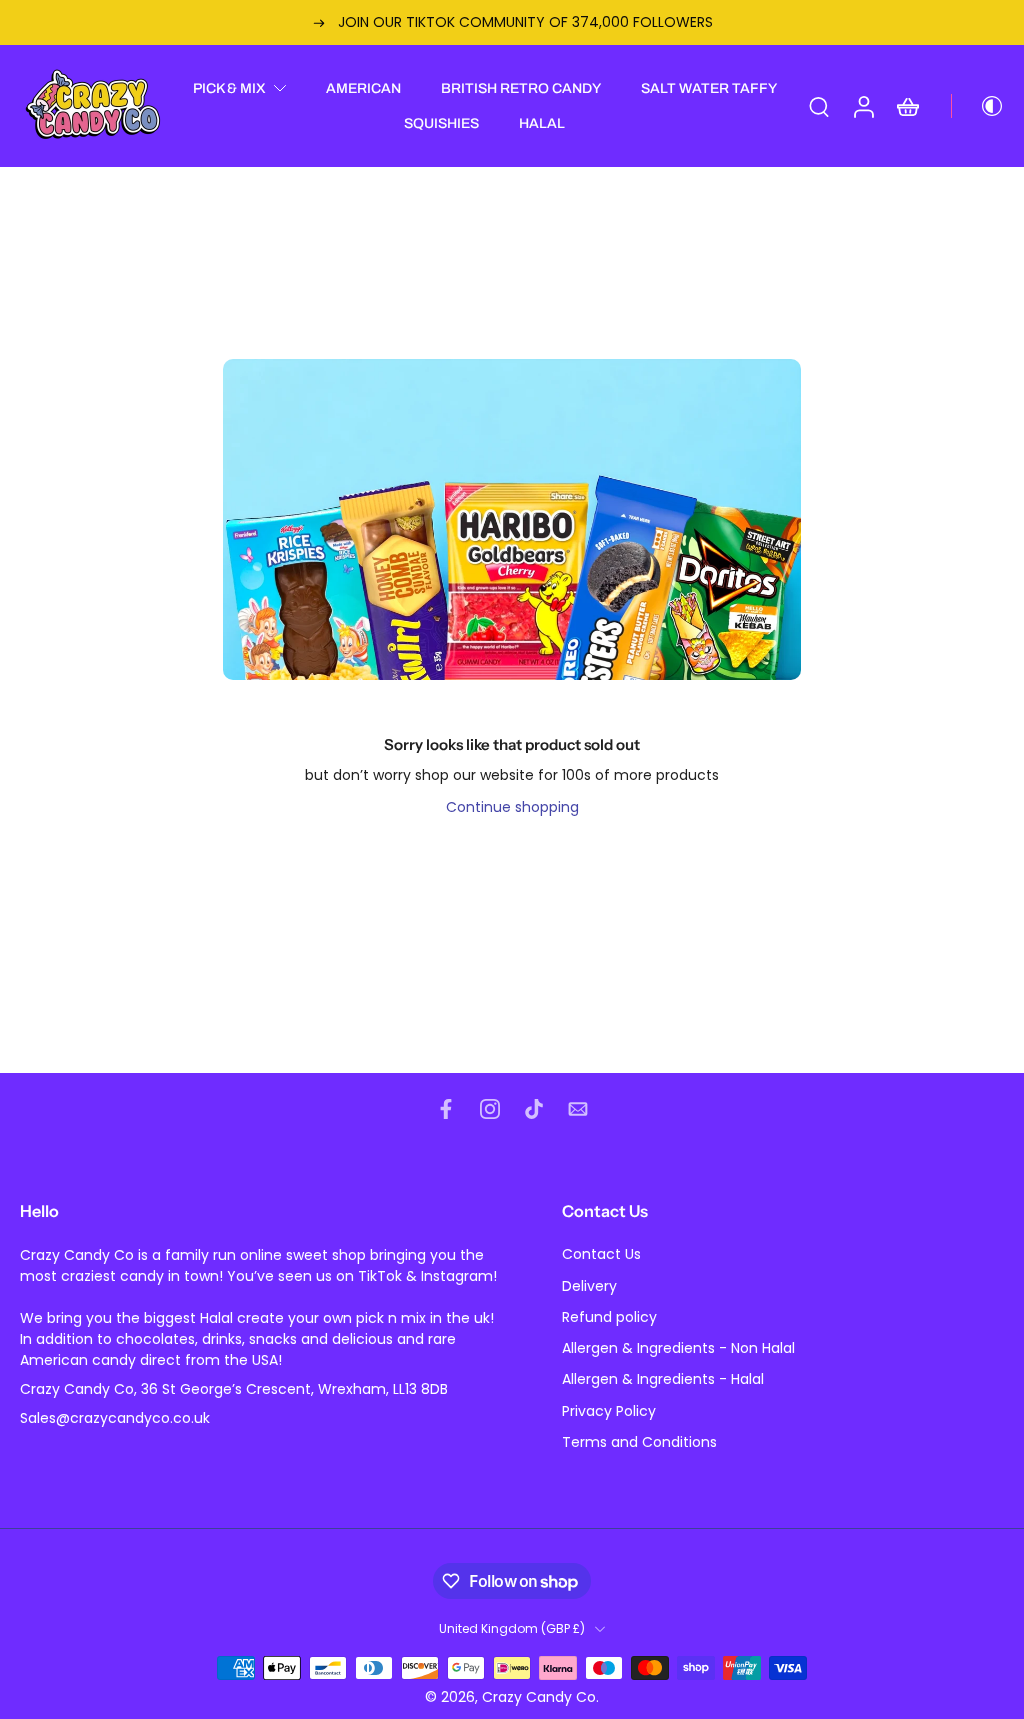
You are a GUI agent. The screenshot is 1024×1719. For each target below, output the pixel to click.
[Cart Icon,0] (907, 106)
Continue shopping (512, 807)
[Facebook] (446, 1109)
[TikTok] (534, 1109)
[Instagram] (490, 1109)
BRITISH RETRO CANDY (521, 88)
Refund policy (609, 1317)
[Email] (578, 1109)
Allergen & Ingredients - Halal (663, 1380)
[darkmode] (978, 106)
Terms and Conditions (639, 1442)
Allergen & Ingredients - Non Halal (678, 1348)
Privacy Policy (609, 1411)
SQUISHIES (441, 123)
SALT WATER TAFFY (709, 88)
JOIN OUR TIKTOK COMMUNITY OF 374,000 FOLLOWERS (411, 22)
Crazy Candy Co (539, 1697)
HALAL (542, 123)
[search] (819, 106)
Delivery (589, 1286)
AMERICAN (363, 88)
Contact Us (601, 1255)
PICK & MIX (229, 88)
